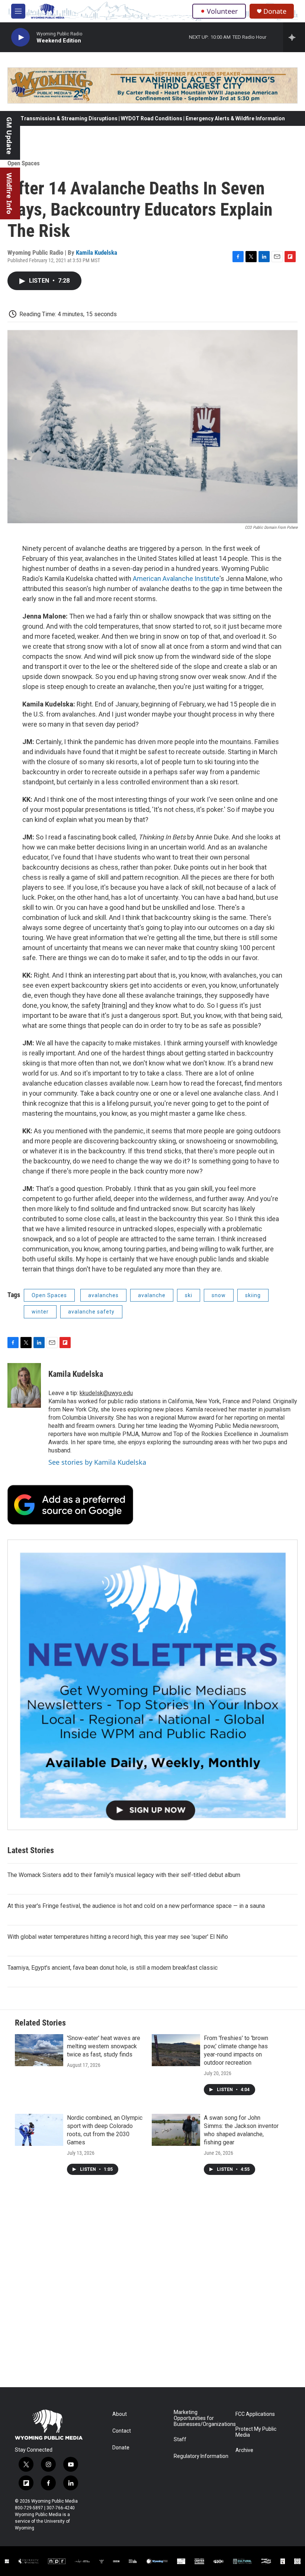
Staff (180, 2440)
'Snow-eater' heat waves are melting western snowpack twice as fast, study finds (104, 2046)
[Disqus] (152, 2287)
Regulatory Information (201, 2456)
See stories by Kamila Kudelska (97, 1462)
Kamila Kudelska (97, 252)
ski (189, 1295)
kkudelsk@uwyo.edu (106, 1393)
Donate (275, 11)
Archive (244, 2450)
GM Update (9, 136)
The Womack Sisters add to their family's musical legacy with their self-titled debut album (124, 1875)
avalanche (152, 1295)
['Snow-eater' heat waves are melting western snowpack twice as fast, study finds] (39, 2050)
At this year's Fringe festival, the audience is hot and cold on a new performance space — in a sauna (136, 1906)
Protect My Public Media (256, 2432)
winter (40, 1312)
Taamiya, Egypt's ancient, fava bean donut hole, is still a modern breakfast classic (113, 1968)
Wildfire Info (9, 193)
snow (219, 1295)
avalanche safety (91, 1312)
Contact (122, 2431)
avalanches (103, 1295)
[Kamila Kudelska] (24, 1385)
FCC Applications (255, 2414)
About (120, 2414)
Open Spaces (24, 163)
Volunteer (222, 11)
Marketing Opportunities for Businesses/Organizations (201, 2418)
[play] (20, 37)
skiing (253, 1295)
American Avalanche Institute (176, 579)
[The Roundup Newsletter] (152, 1685)
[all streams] (294, 37)
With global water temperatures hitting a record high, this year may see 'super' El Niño (118, 1937)
